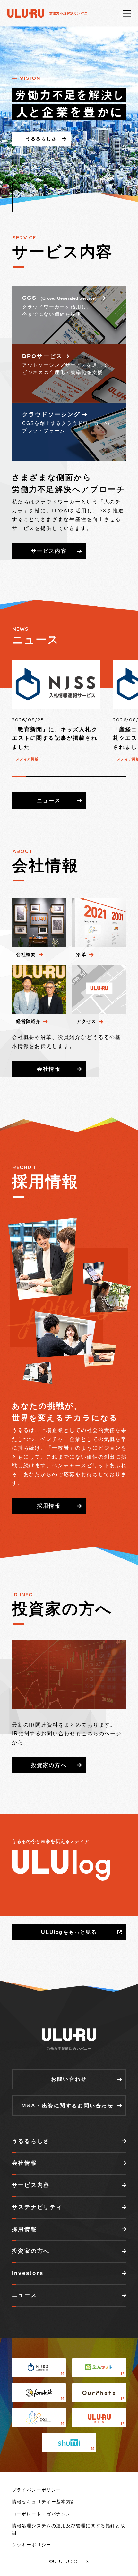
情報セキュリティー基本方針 (44, 2502)
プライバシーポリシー (37, 2490)
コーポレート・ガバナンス (42, 2514)
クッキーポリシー (32, 2545)
